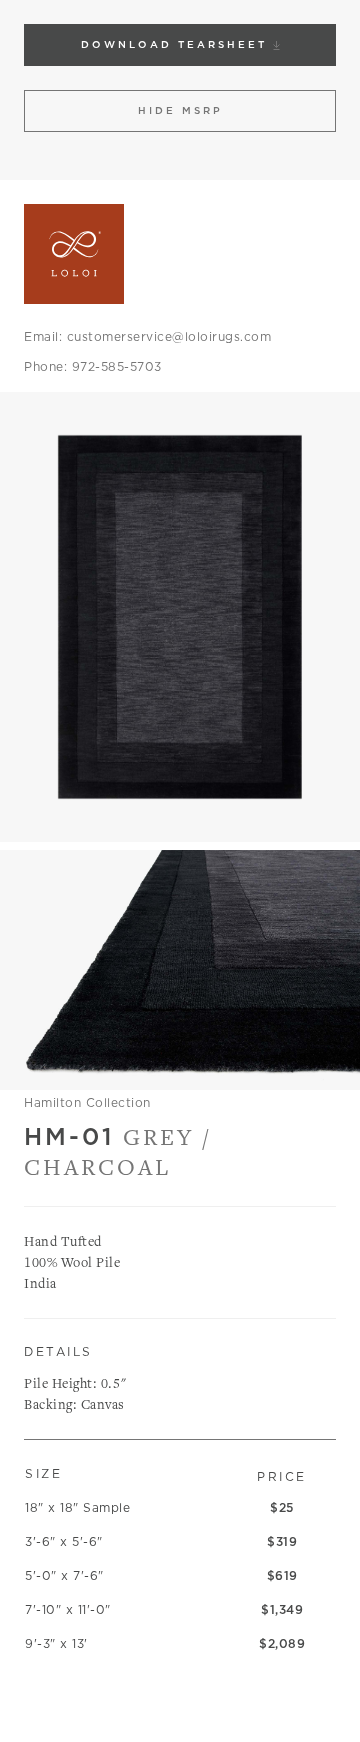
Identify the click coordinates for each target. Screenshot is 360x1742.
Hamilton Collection (87, 1102)
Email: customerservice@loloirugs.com (147, 336)
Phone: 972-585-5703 (93, 366)
